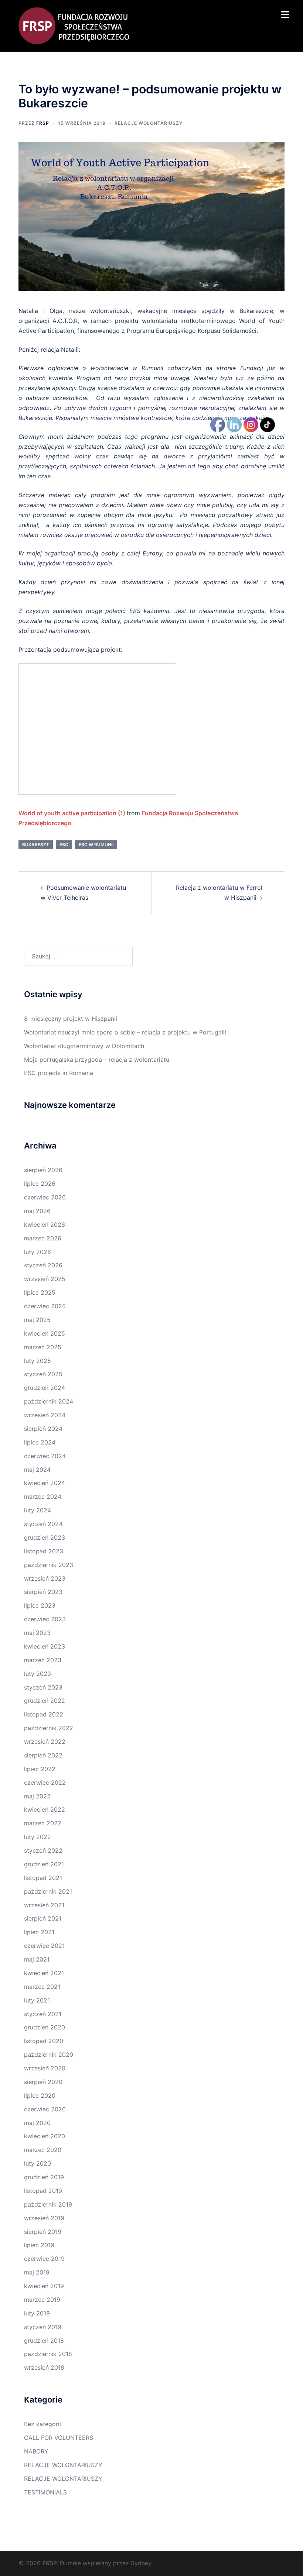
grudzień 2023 (45, 1537)
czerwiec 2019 (44, 2259)
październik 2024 (49, 1401)
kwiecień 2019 (44, 2286)
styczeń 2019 (43, 2327)
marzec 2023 (43, 1660)
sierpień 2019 (43, 2232)
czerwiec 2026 (45, 1197)
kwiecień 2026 (45, 1225)
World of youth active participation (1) (72, 813)
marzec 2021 (42, 1987)
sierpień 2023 (43, 1592)
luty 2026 (38, 1252)
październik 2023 (49, 1565)
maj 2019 (37, 2272)
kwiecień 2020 (45, 2136)
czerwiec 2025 (45, 1306)
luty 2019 (37, 2313)
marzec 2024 (43, 1497)
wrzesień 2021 (44, 1905)
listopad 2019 (43, 2191)
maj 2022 (37, 1796)
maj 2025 (37, 1320)
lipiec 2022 (40, 1769)
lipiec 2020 (40, 2095)
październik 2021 (48, 1891)
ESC (64, 845)
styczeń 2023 (43, 1687)
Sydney (141, 2563)
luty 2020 (38, 2163)
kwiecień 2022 (45, 1809)
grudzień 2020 (45, 2027)
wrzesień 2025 (45, 1279)
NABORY (36, 2451)
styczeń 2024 (43, 1524)
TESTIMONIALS (45, 2492)
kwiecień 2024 (45, 1483)
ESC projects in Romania (59, 1073)
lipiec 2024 (40, 1442)
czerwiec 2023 (45, 1619)
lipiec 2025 (40, 1292)
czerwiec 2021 (44, 1946)
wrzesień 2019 (44, 2218)
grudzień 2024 (45, 1388)
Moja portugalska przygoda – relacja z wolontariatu (97, 1060)
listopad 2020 (44, 2041)
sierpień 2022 (43, 1755)
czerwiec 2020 (45, 2109)
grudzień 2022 (45, 1701)
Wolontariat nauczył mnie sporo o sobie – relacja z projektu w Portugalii (125, 1032)
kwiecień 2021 (44, 1973)
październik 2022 (49, 1728)
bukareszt (36, 845)
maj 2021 (37, 1959)
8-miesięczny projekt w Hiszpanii (71, 1019)
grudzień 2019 (44, 2177)
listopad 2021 (43, 1878)
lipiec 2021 (39, 1932)
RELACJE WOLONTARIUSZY (149, 123)
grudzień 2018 (44, 2341)
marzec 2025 (43, 1347)
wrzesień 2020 (45, 2068)
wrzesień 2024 (45, 1415)
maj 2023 (37, 1633)
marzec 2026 (43, 1238)
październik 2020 (49, 2055)
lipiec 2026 (40, 1184)
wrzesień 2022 (45, 1742)
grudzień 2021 (44, 1864)
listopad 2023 (44, 1551)
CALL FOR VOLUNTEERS (59, 2438)
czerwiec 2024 (45, 1456)
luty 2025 (38, 1361)
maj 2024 (37, 1470)
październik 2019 (48, 2204)
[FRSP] (74, 25)
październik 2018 (48, 2354)
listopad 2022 (44, 1714)
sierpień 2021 (43, 1918)
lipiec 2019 (39, 2245)
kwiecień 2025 (45, 1333)
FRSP (43, 123)
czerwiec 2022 (45, 1783)
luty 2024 (38, 1510)
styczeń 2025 (43, 1374)
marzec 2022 (43, 1823)
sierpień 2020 (43, 2082)
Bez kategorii (42, 2424)
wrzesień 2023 (45, 1578)
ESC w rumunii (96, 845)
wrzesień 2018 (44, 2367)
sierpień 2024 (43, 1429)
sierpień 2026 (43, 1170)
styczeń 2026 (43, 1265)
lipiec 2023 (40, 1605)
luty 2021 (37, 2000)
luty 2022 (38, 1837)
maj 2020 (37, 2123)
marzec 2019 (42, 2300)
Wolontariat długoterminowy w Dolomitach (84, 1046)
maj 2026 (37, 1211)
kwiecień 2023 (45, 1646)
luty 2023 (38, 1674)
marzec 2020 (43, 2150)
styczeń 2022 (43, 1850)
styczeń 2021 (43, 2014)
